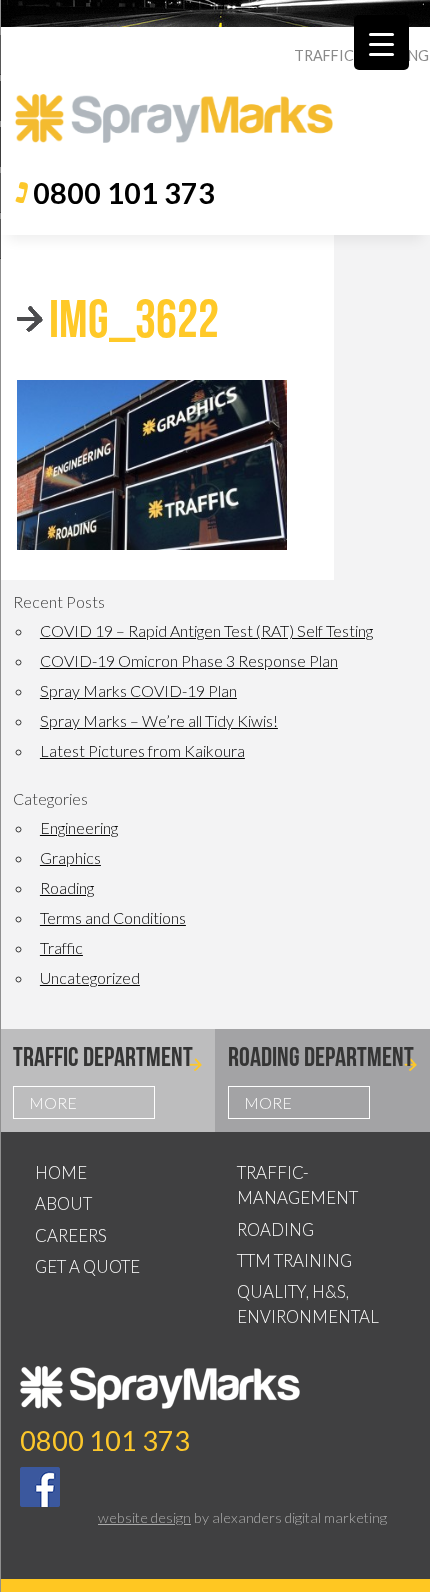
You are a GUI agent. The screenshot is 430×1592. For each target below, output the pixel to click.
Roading (67, 887)
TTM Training (294, 1260)
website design (144, 1517)
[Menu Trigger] (381, 42)
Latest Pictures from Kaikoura (142, 750)
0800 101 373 (124, 193)
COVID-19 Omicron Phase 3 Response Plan (189, 660)
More (53, 1102)
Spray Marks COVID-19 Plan (138, 690)
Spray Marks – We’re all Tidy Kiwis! (159, 720)
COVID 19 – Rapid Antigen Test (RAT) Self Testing (206, 630)
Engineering (79, 827)
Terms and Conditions (113, 917)
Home (61, 1172)
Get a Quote (87, 1266)
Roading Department (321, 1056)
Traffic (61, 947)
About (63, 1203)
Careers (71, 1235)
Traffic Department (103, 1056)
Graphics (70, 857)
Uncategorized (90, 977)
